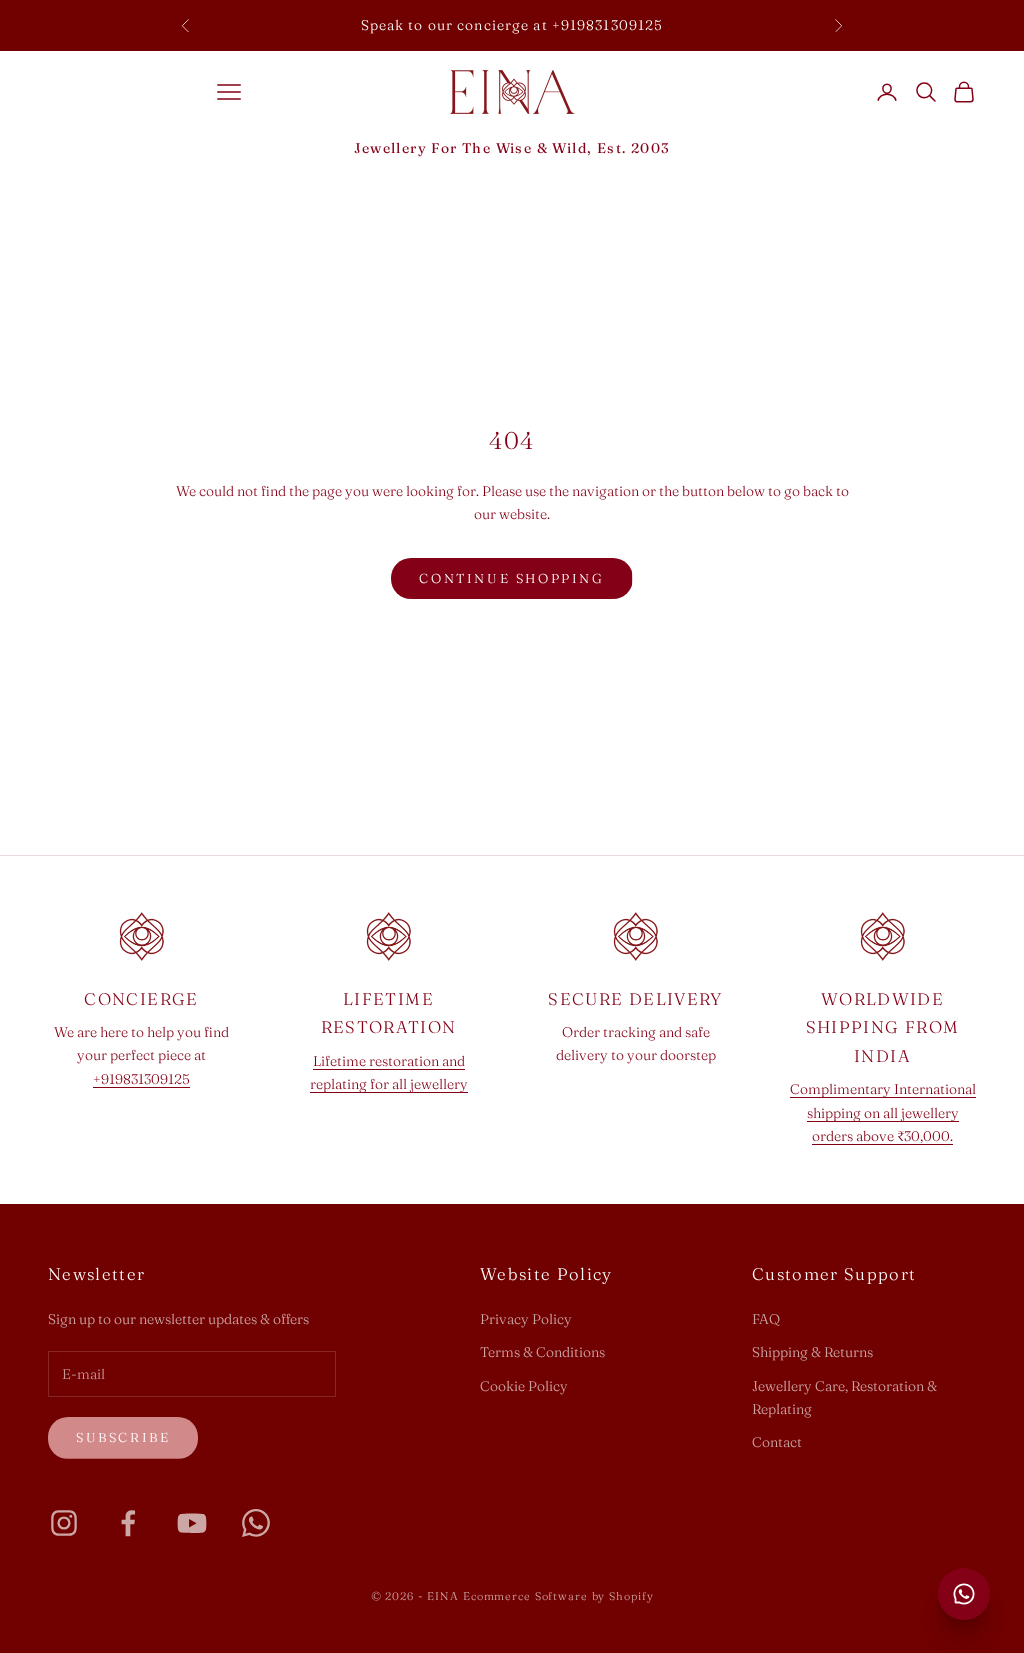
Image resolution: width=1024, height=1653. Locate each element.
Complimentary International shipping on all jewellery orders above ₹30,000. (883, 1112)
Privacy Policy (526, 1319)
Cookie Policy (524, 1386)
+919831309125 (141, 1079)
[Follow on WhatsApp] (256, 1523)
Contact (777, 1442)
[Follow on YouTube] (192, 1523)
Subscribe (123, 1437)
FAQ (766, 1319)
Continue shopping (511, 578)
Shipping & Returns (812, 1352)
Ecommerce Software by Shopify (558, 1596)
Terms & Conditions (542, 1352)
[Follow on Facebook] (128, 1523)
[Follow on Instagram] (64, 1523)
